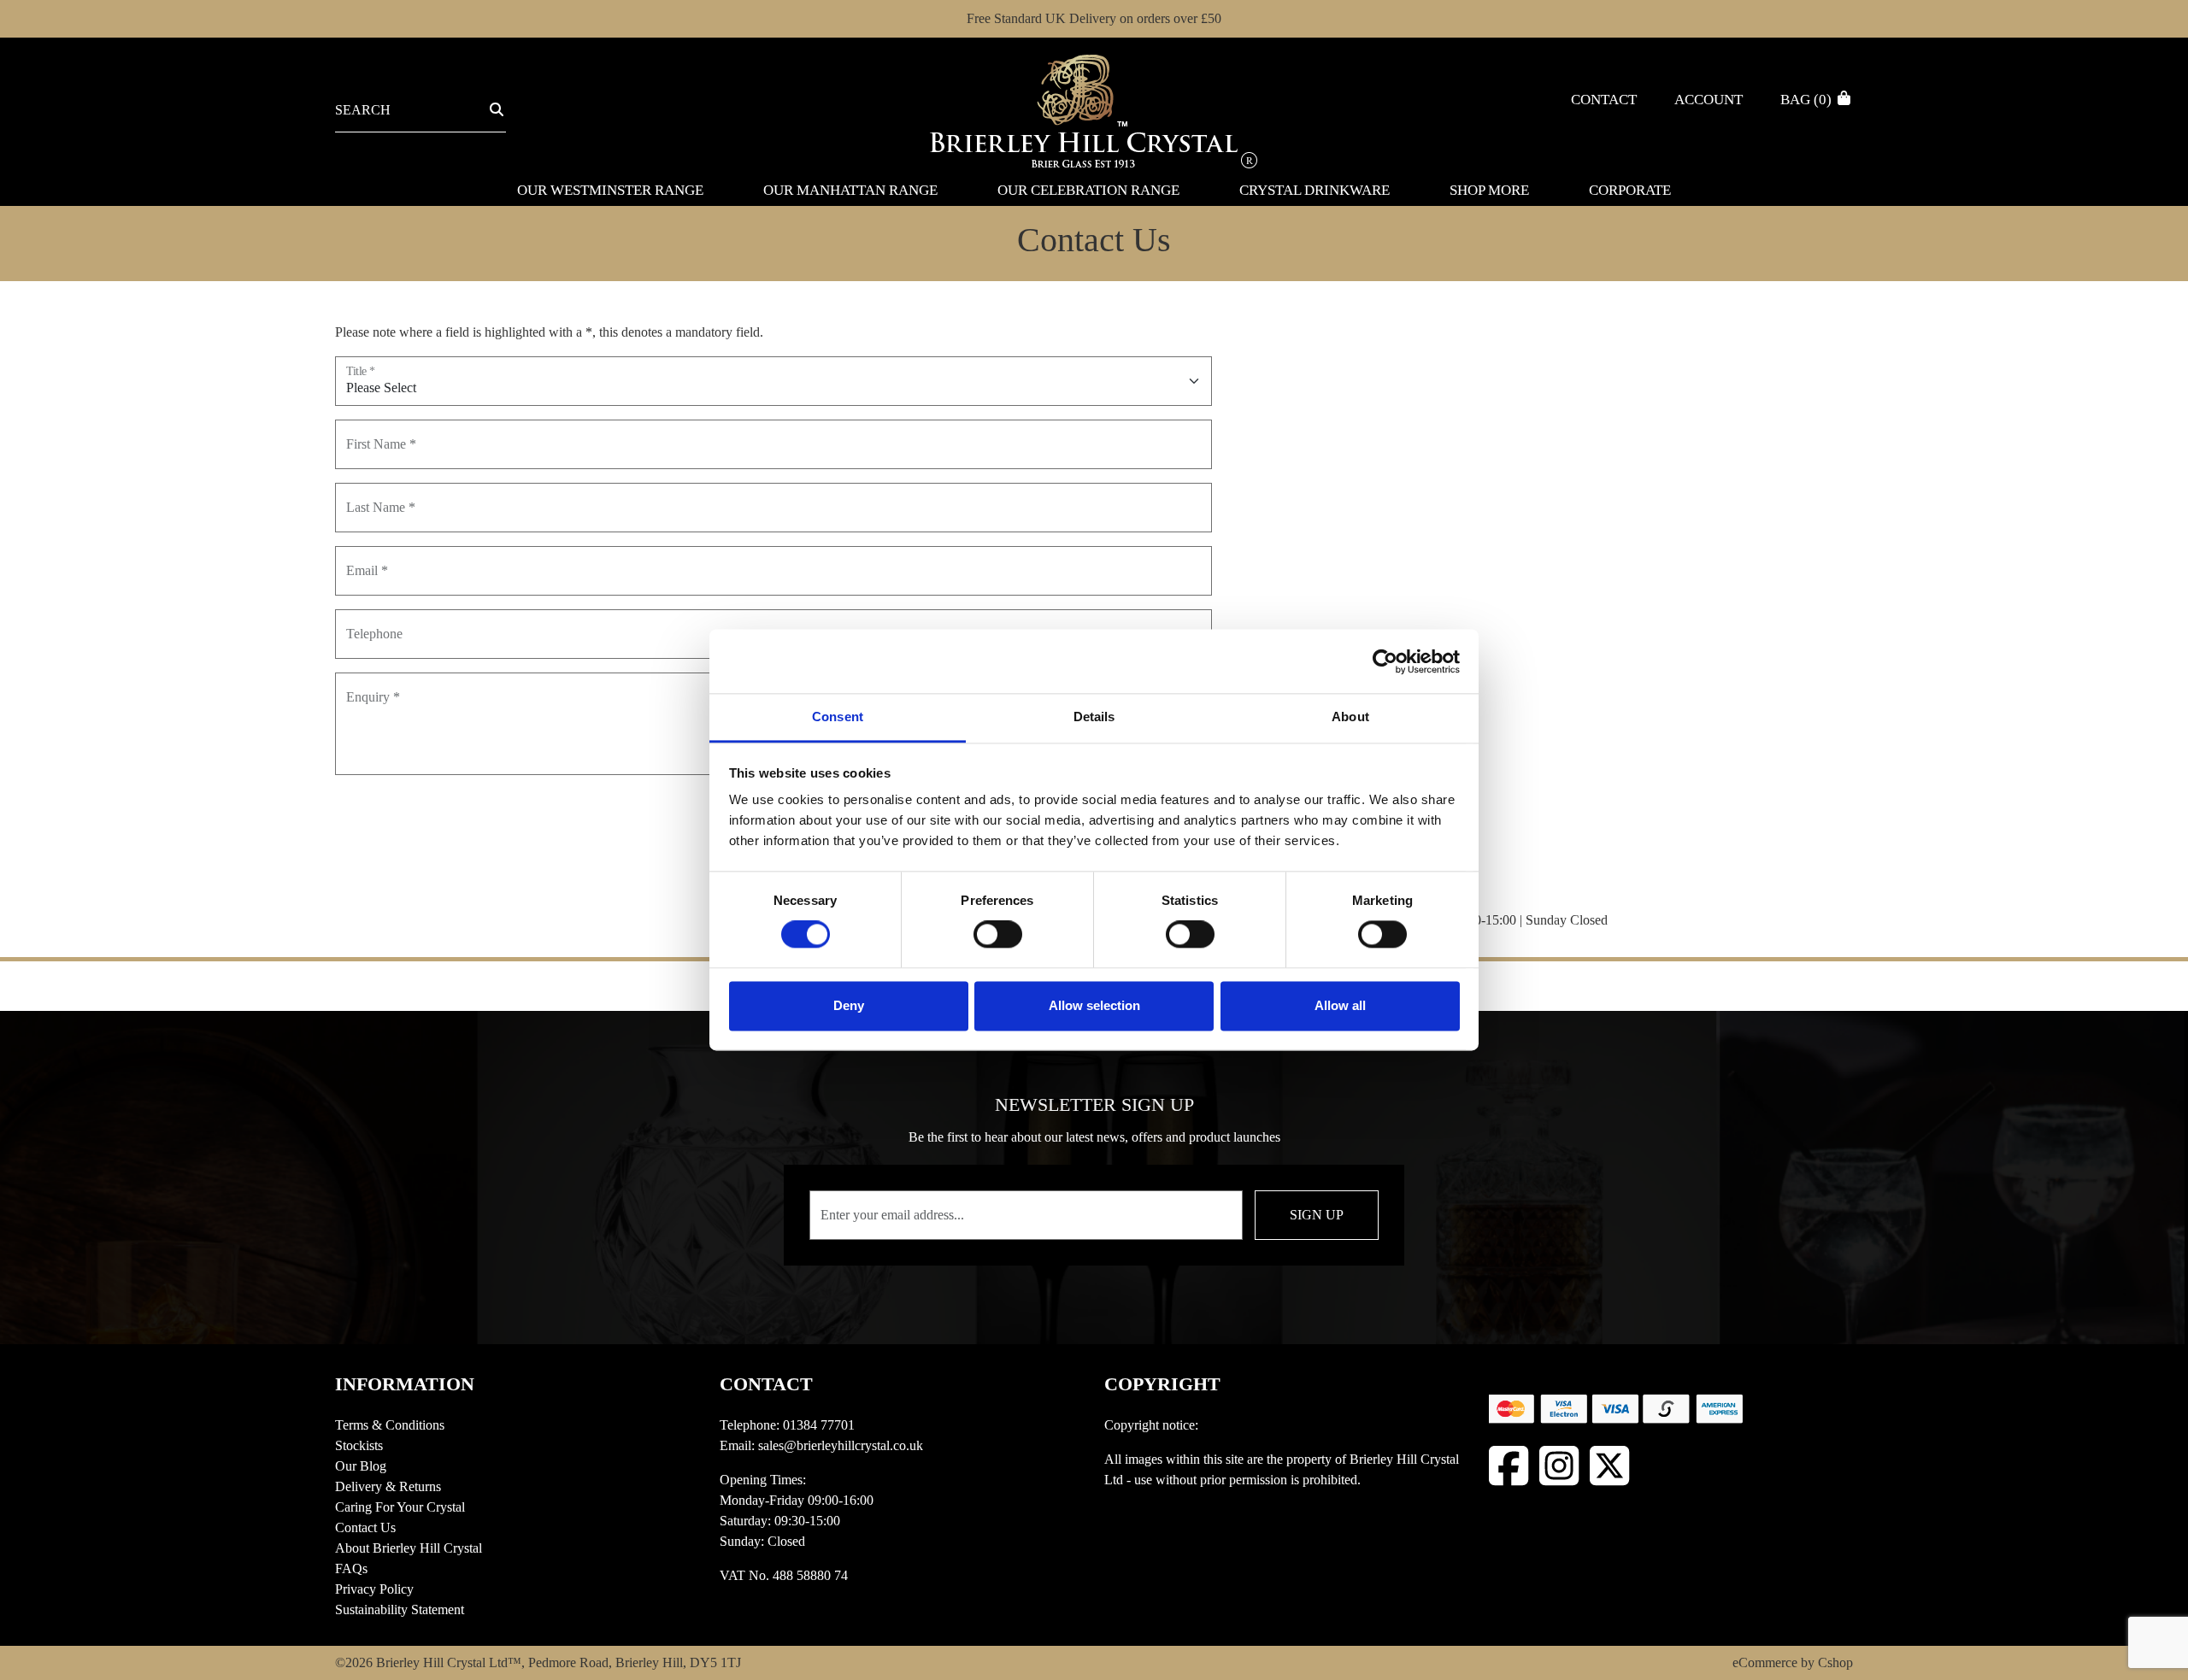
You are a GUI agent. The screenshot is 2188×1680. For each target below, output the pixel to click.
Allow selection (1094, 1005)
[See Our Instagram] (1559, 1466)
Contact (1604, 100)
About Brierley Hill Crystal (409, 1548)
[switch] (998, 935)
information (405, 1384)
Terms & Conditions (390, 1425)
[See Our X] (1610, 1466)
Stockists (359, 1445)
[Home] (1094, 110)
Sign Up (1317, 1215)
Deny (849, 1005)
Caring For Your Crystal (400, 1507)
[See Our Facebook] (1509, 1466)
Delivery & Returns (388, 1486)
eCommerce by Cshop (1793, 1662)
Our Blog (361, 1466)
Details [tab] (1094, 717)
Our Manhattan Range (850, 190)
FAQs (351, 1568)
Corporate (1630, 190)
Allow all (1340, 1005)
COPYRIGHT (1162, 1384)
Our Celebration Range (1088, 190)
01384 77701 (819, 1425)
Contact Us (365, 1527)
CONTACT (766, 1384)
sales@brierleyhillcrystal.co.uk (841, 1445)
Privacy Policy (374, 1589)
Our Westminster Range (610, 190)
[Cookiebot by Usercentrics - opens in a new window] (1385, 661)
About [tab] (1350, 717)
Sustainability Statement (400, 1610)
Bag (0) (1808, 100)
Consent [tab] (838, 717)
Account (1709, 100)
